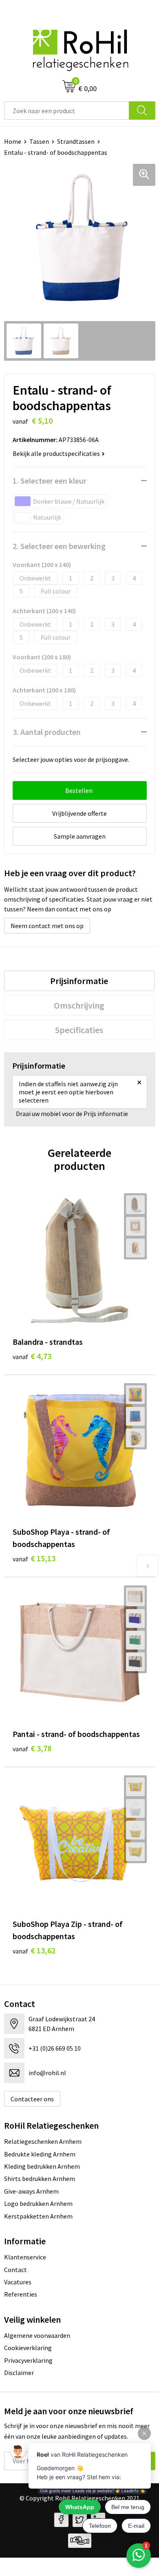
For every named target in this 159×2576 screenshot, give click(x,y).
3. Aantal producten (47, 732)
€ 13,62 (34, 1950)
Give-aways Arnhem (31, 2191)
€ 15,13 (34, 1558)
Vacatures (18, 2282)
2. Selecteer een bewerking (59, 546)
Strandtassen (76, 141)
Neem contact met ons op (47, 926)
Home (13, 141)
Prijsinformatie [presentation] (79, 981)
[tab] (79, 981)
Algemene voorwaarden (37, 2335)
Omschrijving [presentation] (79, 1005)
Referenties (21, 2294)
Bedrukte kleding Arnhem (40, 2154)
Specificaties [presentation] (79, 1030)
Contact (15, 2270)
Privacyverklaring (28, 2360)
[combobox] (67, 110)
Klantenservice (25, 2257)
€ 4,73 (32, 1356)
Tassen (39, 141)
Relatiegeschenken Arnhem (43, 2141)
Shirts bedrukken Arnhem (40, 2179)
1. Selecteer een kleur (50, 481)
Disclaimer (19, 2373)
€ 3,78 (32, 1748)
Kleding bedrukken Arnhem (42, 2166)
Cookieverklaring (28, 2348)
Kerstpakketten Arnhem (38, 2216)
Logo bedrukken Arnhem (38, 2203)
